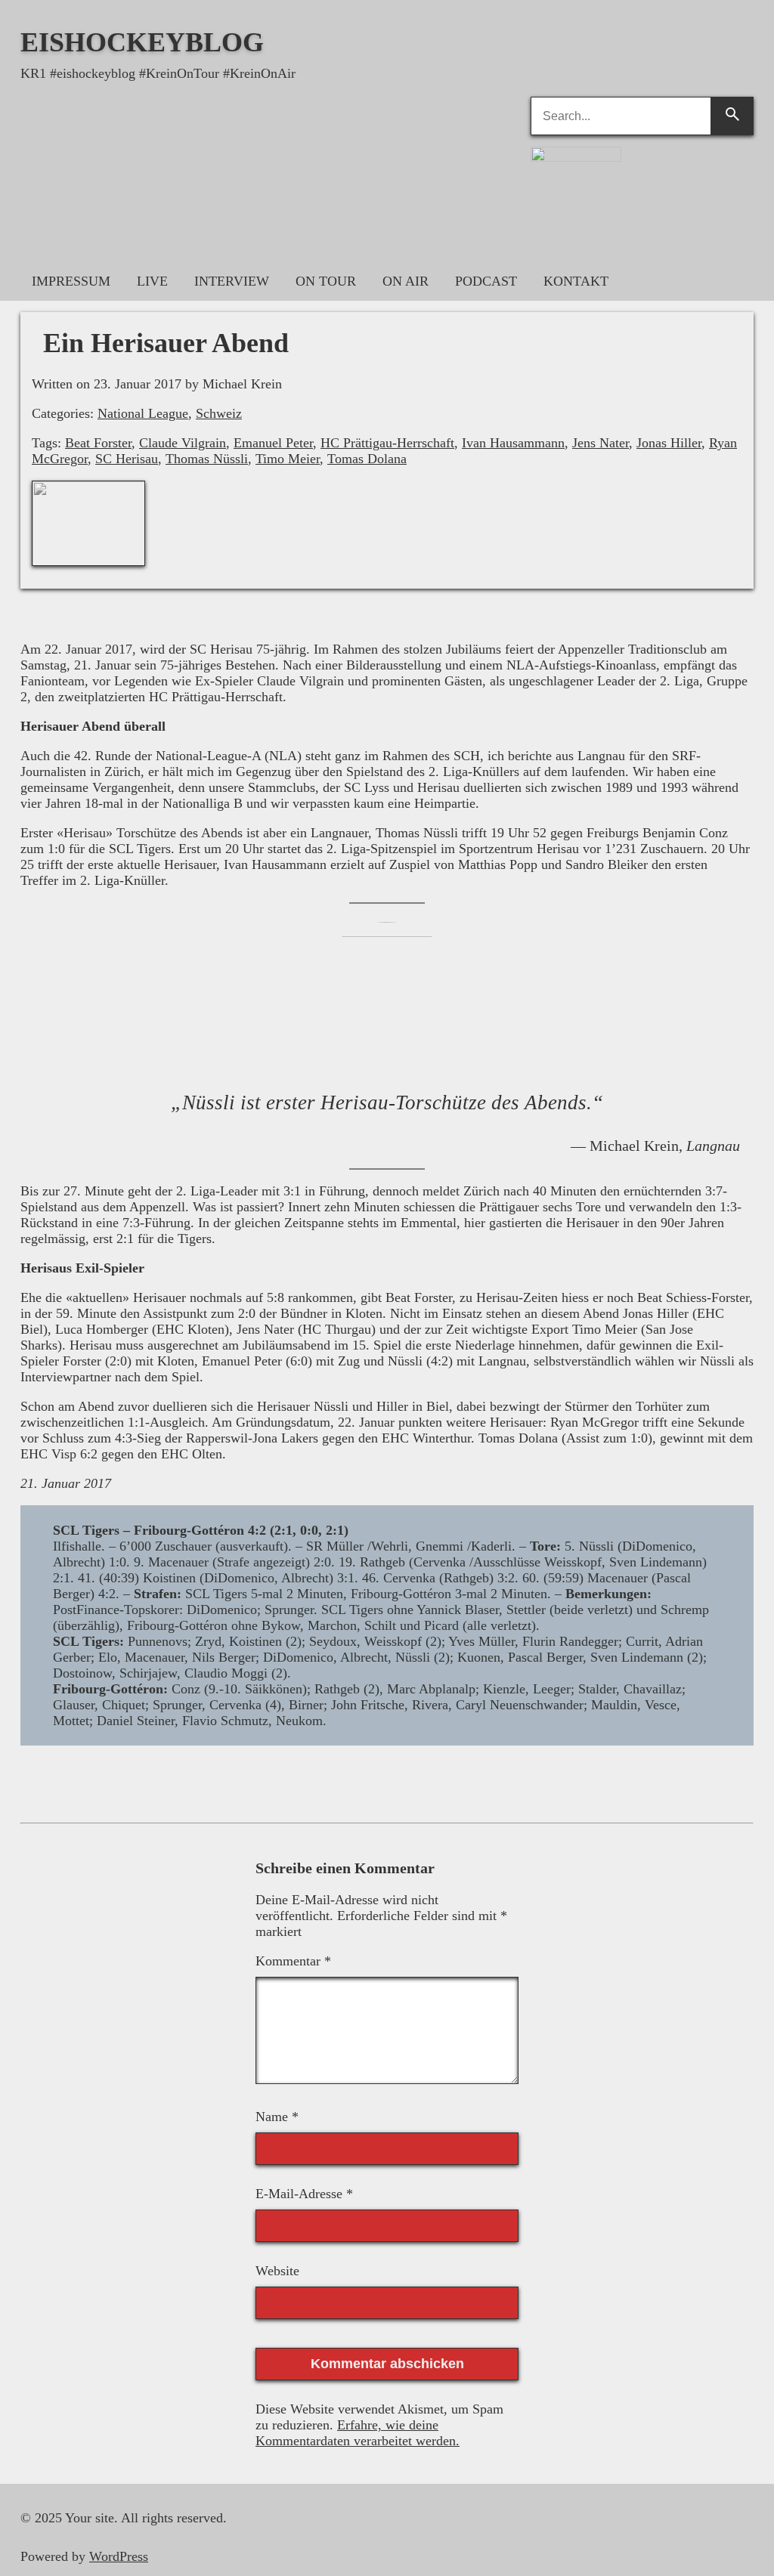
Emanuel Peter (273, 443)
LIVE (152, 281)
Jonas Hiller (669, 443)
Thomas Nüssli (207, 459)
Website (277, 2271)
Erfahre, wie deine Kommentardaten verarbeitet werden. (358, 2433)
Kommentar (293, 1961)
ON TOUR (326, 281)
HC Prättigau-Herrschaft (387, 443)
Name (277, 2117)
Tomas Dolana (367, 459)
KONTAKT (576, 281)
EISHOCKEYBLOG (142, 42)
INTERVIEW (232, 281)
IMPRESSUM (71, 281)
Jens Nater (601, 443)
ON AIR (406, 281)
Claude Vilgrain (183, 443)
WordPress (119, 2556)
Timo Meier (288, 459)
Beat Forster (98, 443)
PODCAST (486, 281)
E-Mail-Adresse (304, 2194)
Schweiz (219, 413)
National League (143, 413)
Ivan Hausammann (513, 443)
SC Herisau (127, 459)
